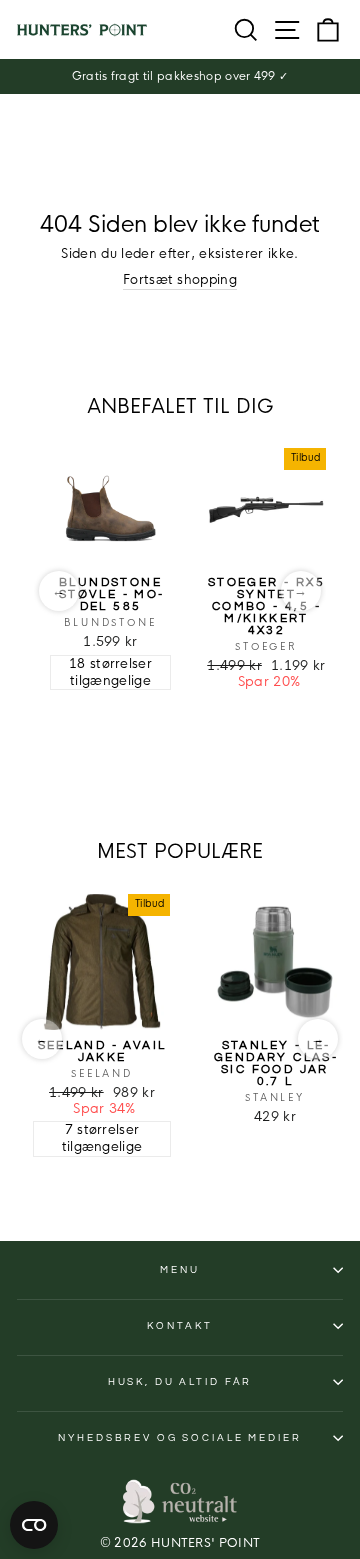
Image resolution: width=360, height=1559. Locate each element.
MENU (179, 1270)
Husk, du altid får (180, 1382)
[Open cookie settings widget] (34, 1525)
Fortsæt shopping (180, 280)
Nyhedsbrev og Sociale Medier (179, 1438)
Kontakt (179, 1326)
